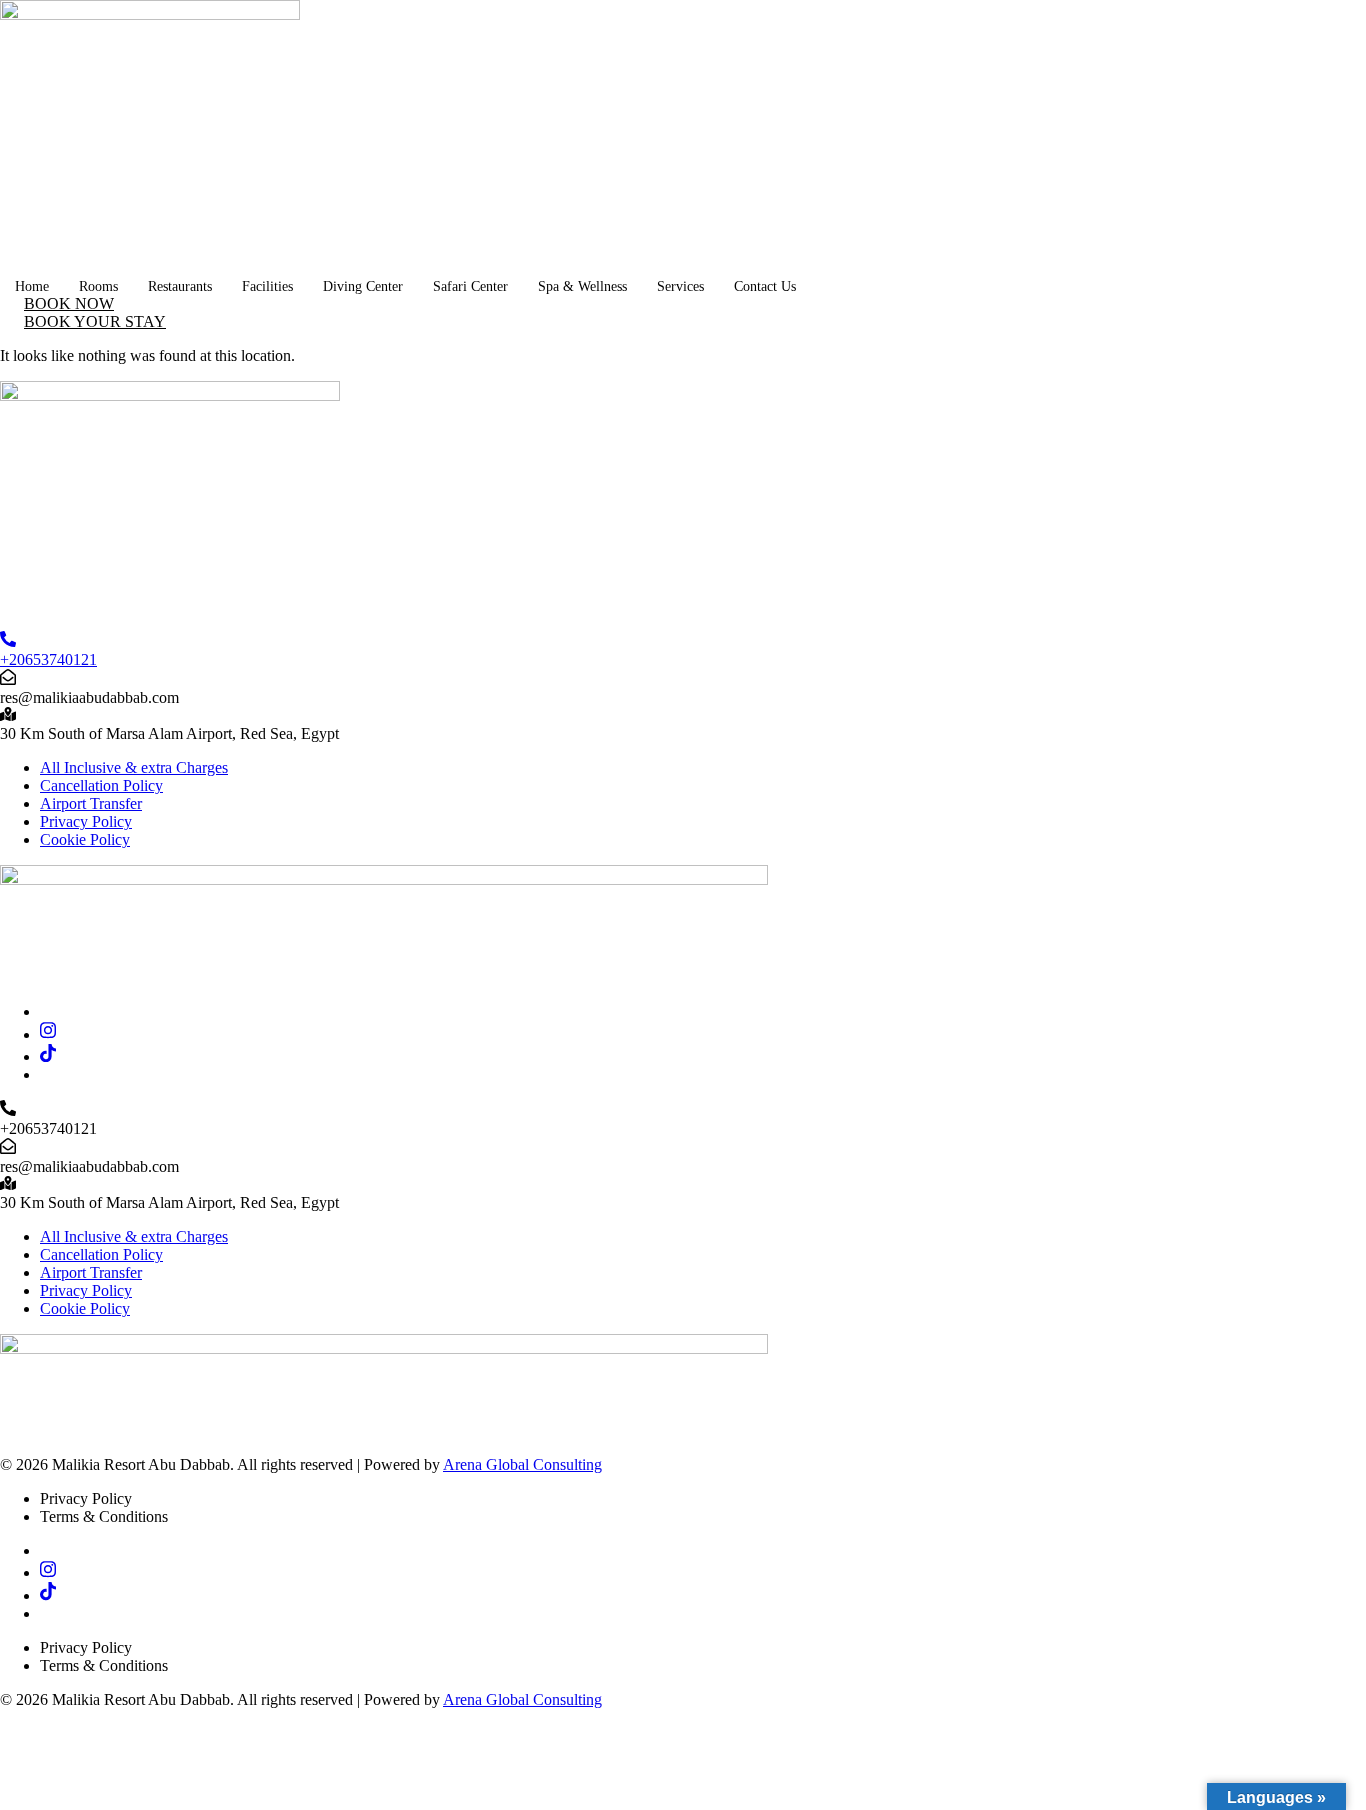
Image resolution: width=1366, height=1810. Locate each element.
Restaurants (180, 286)
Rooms (98, 286)
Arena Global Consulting (522, 1464)
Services (680, 286)
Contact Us (765, 286)
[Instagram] (48, 1034)
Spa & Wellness (582, 286)
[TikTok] (48, 1056)
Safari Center (470, 286)
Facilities (267, 286)
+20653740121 (48, 659)
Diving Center (363, 286)
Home (32, 286)
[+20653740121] (8, 641)
